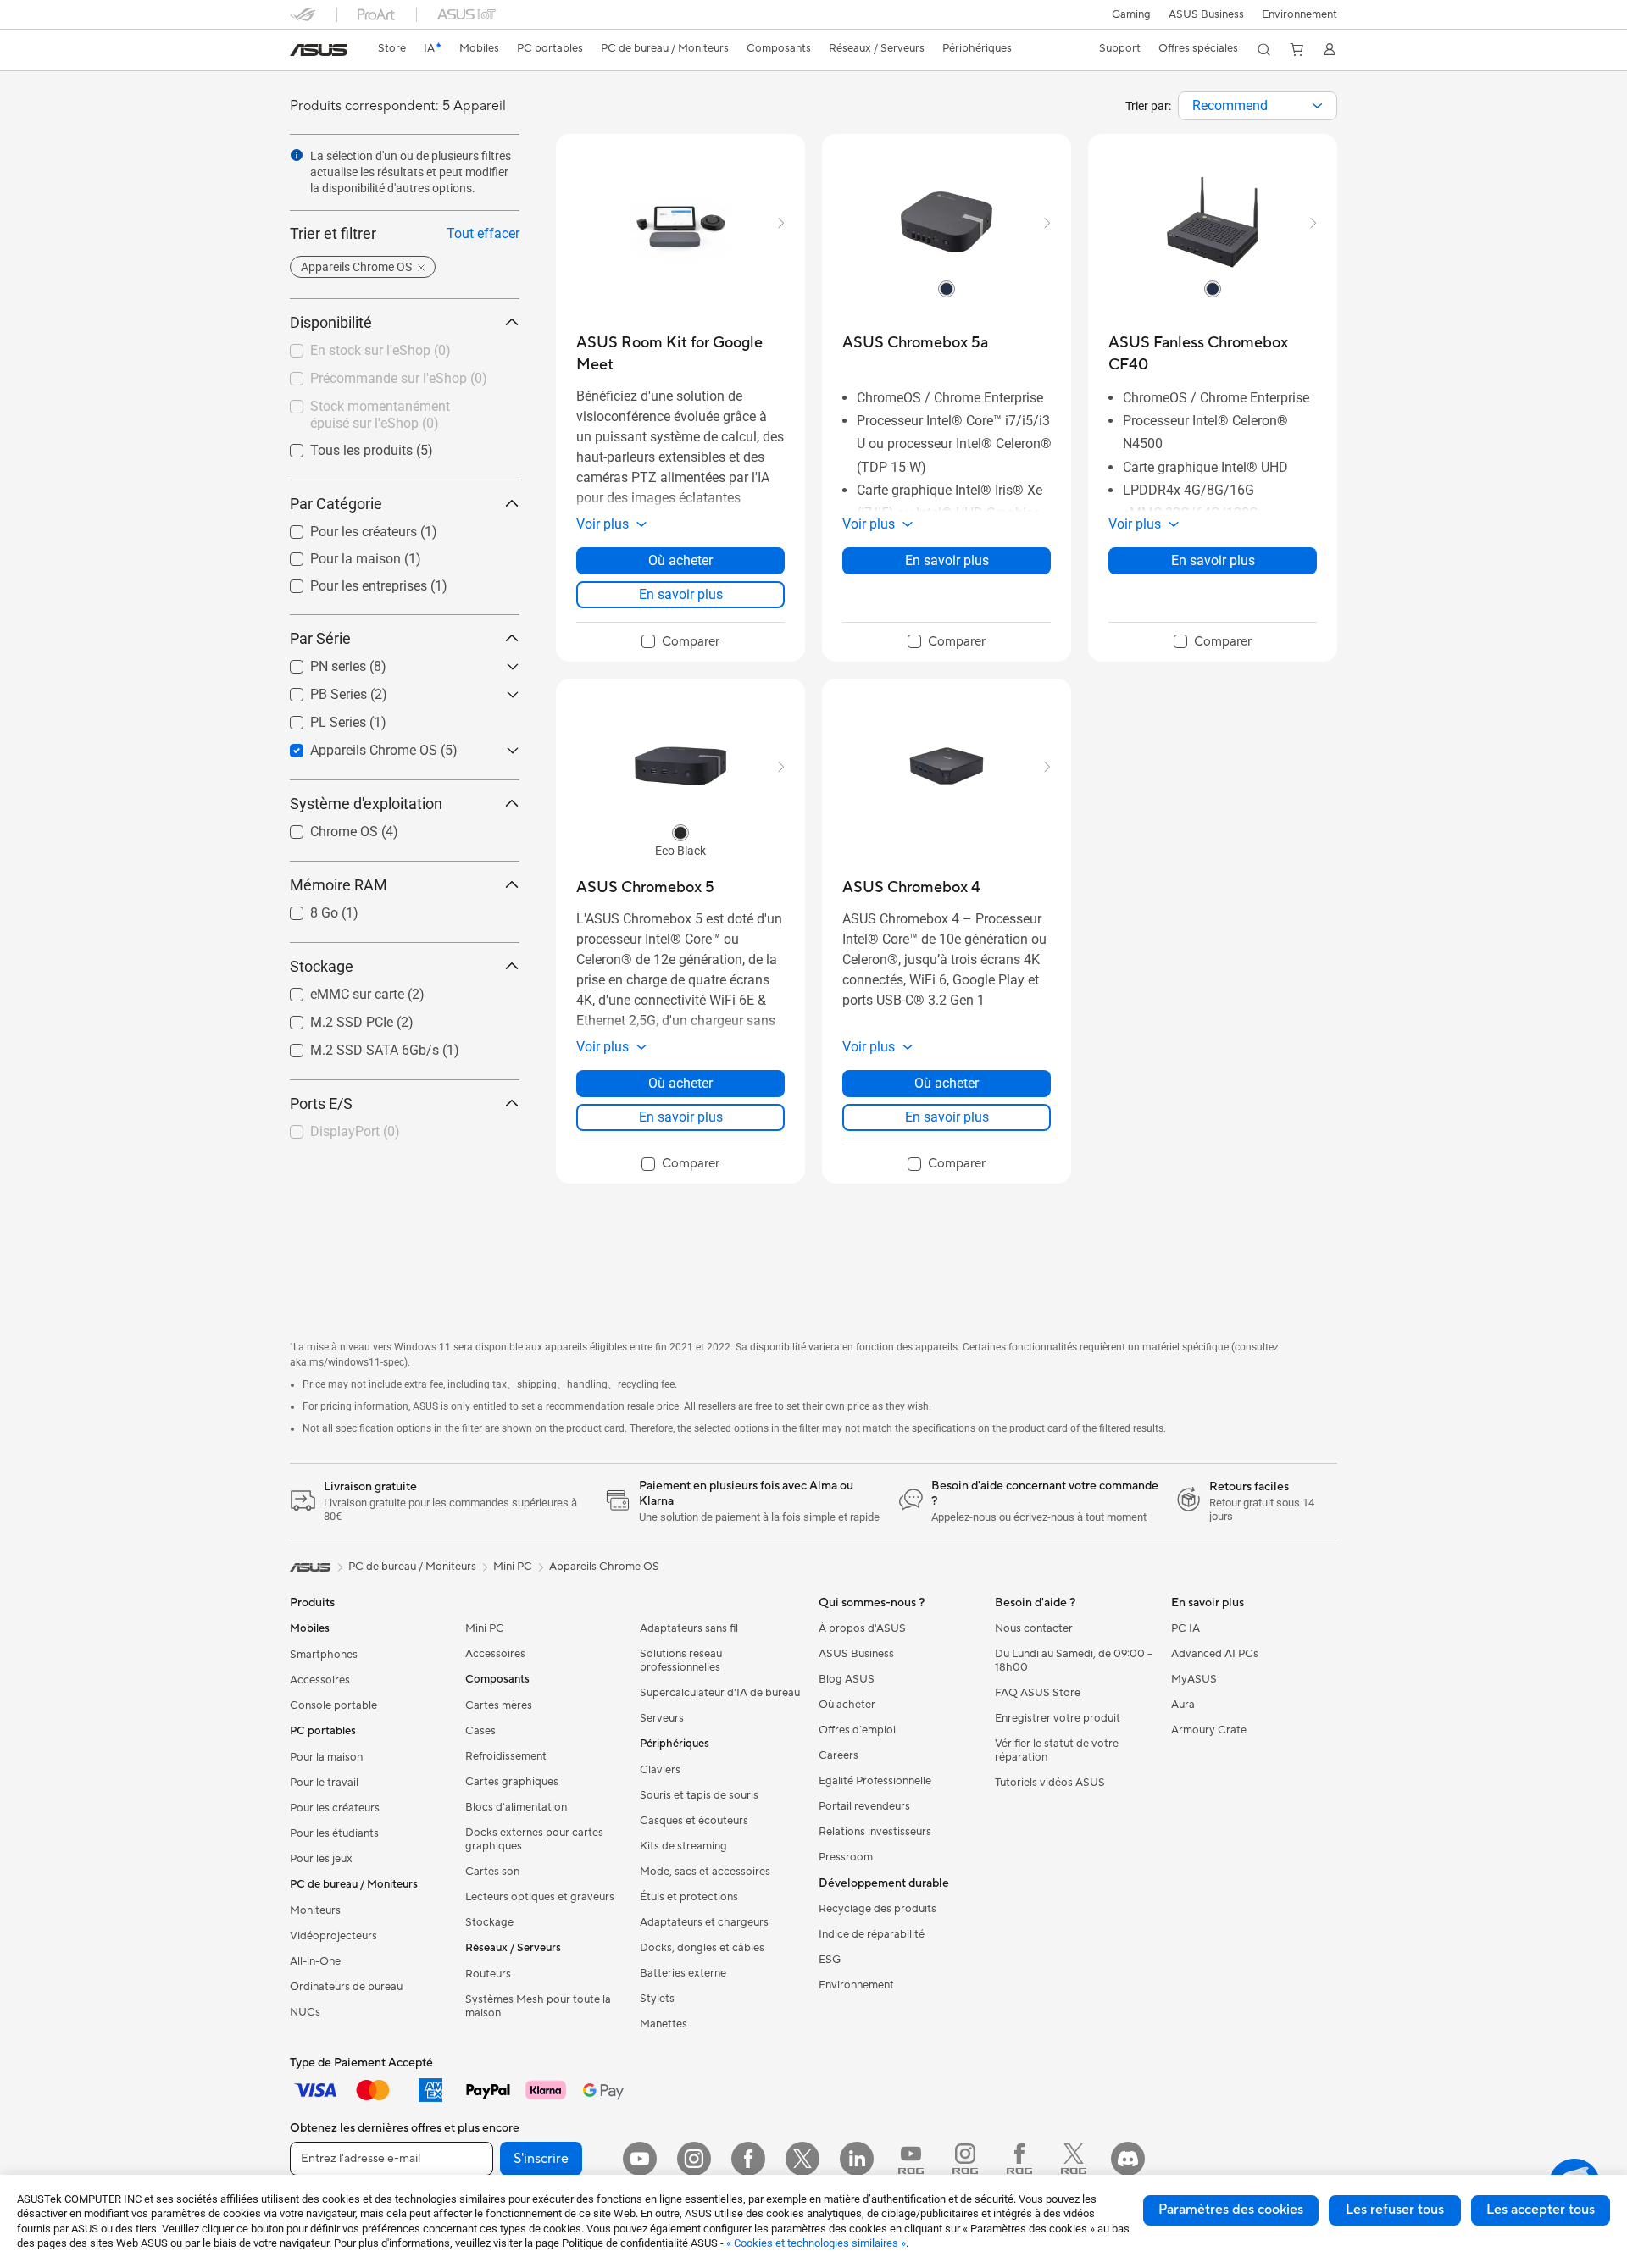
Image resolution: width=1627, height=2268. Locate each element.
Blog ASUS (847, 1679)
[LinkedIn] (857, 2159)
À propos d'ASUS (862, 1628)
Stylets (657, 1999)
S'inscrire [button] (541, 2159)
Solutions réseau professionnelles (681, 1661)
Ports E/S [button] (321, 1104)
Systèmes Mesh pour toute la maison (538, 2006)
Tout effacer (483, 233)
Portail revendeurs (864, 1806)
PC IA (1186, 1628)
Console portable (333, 1705)
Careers (838, 1755)
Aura (1183, 1705)
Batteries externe (683, 1973)
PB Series (318, 690)
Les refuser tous (1395, 2210)
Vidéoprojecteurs (333, 1936)
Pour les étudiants (334, 1833)
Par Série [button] (320, 638)
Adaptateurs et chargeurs (704, 1922)
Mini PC (485, 1628)
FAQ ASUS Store (1038, 1693)
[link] (319, 50)
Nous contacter (1034, 1628)
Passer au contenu (300, 52)
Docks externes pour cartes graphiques (534, 1839)
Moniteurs (315, 1910)
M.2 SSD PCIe (331, 1018)
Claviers (660, 1770)
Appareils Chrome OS (353, 746)
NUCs (305, 2012)
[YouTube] (640, 2159)
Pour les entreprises (348, 582)
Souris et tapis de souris (699, 1795)
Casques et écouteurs (694, 1821)
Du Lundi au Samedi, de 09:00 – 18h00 (1074, 1661)
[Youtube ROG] (911, 2159)
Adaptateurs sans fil (689, 1628)
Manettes (664, 2024)
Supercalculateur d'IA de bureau (720, 1693)
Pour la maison (335, 555)
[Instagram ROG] (965, 2159)
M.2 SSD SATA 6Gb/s (354, 1046)
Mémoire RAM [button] (339, 885)
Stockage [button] (322, 966)
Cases (480, 1731)
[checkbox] (680, 642)
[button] (1131, 14)
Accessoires (320, 1680)
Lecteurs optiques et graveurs (540, 1897)
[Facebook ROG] (1019, 2159)
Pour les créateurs (343, 527)
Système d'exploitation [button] (366, 804)
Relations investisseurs (875, 1832)
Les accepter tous (1541, 2210)
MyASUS (1194, 1679)
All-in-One (315, 1961)
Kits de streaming (683, 1846)
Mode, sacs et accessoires (705, 1872)
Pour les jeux (321, 1859)
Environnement (1299, 14)
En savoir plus (681, 594)
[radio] (947, 288)
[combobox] (1258, 106)
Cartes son (492, 1872)
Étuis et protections (689, 1897)
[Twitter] (802, 2159)
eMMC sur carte (337, 990)
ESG (830, 1960)
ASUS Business (1206, 14)
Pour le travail (324, 1783)
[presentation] (1317, 106)
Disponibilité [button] (331, 322)
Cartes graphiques (512, 1782)
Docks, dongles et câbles (702, 1948)
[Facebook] (748, 2159)
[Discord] (1128, 2159)
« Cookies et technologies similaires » (816, 2243)
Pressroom (846, 1857)
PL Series (318, 718)
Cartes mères (499, 1705)
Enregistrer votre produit (1058, 1718)
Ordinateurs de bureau (346, 1987)
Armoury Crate (1209, 1730)
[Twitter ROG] (1074, 2159)
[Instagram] (694, 2159)
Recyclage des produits (877, 1909)
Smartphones (324, 1655)
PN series (318, 662)
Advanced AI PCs (1215, 1654)
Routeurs (488, 1974)
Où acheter (680, 560)
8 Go (304, 909)
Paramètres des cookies (1231, 2210)
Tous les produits (341, 446)
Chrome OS (324, 827)
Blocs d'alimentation (516, 1807)
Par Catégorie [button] (336, 504)
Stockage (489, 1922)
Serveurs (662, 1718)
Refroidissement (506, 1756)
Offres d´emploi (857, 1730)
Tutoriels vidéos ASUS (1050, 1783)
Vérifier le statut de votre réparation (1057, 1750)
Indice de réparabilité (872, 1934)
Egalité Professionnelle (875, 1781)
